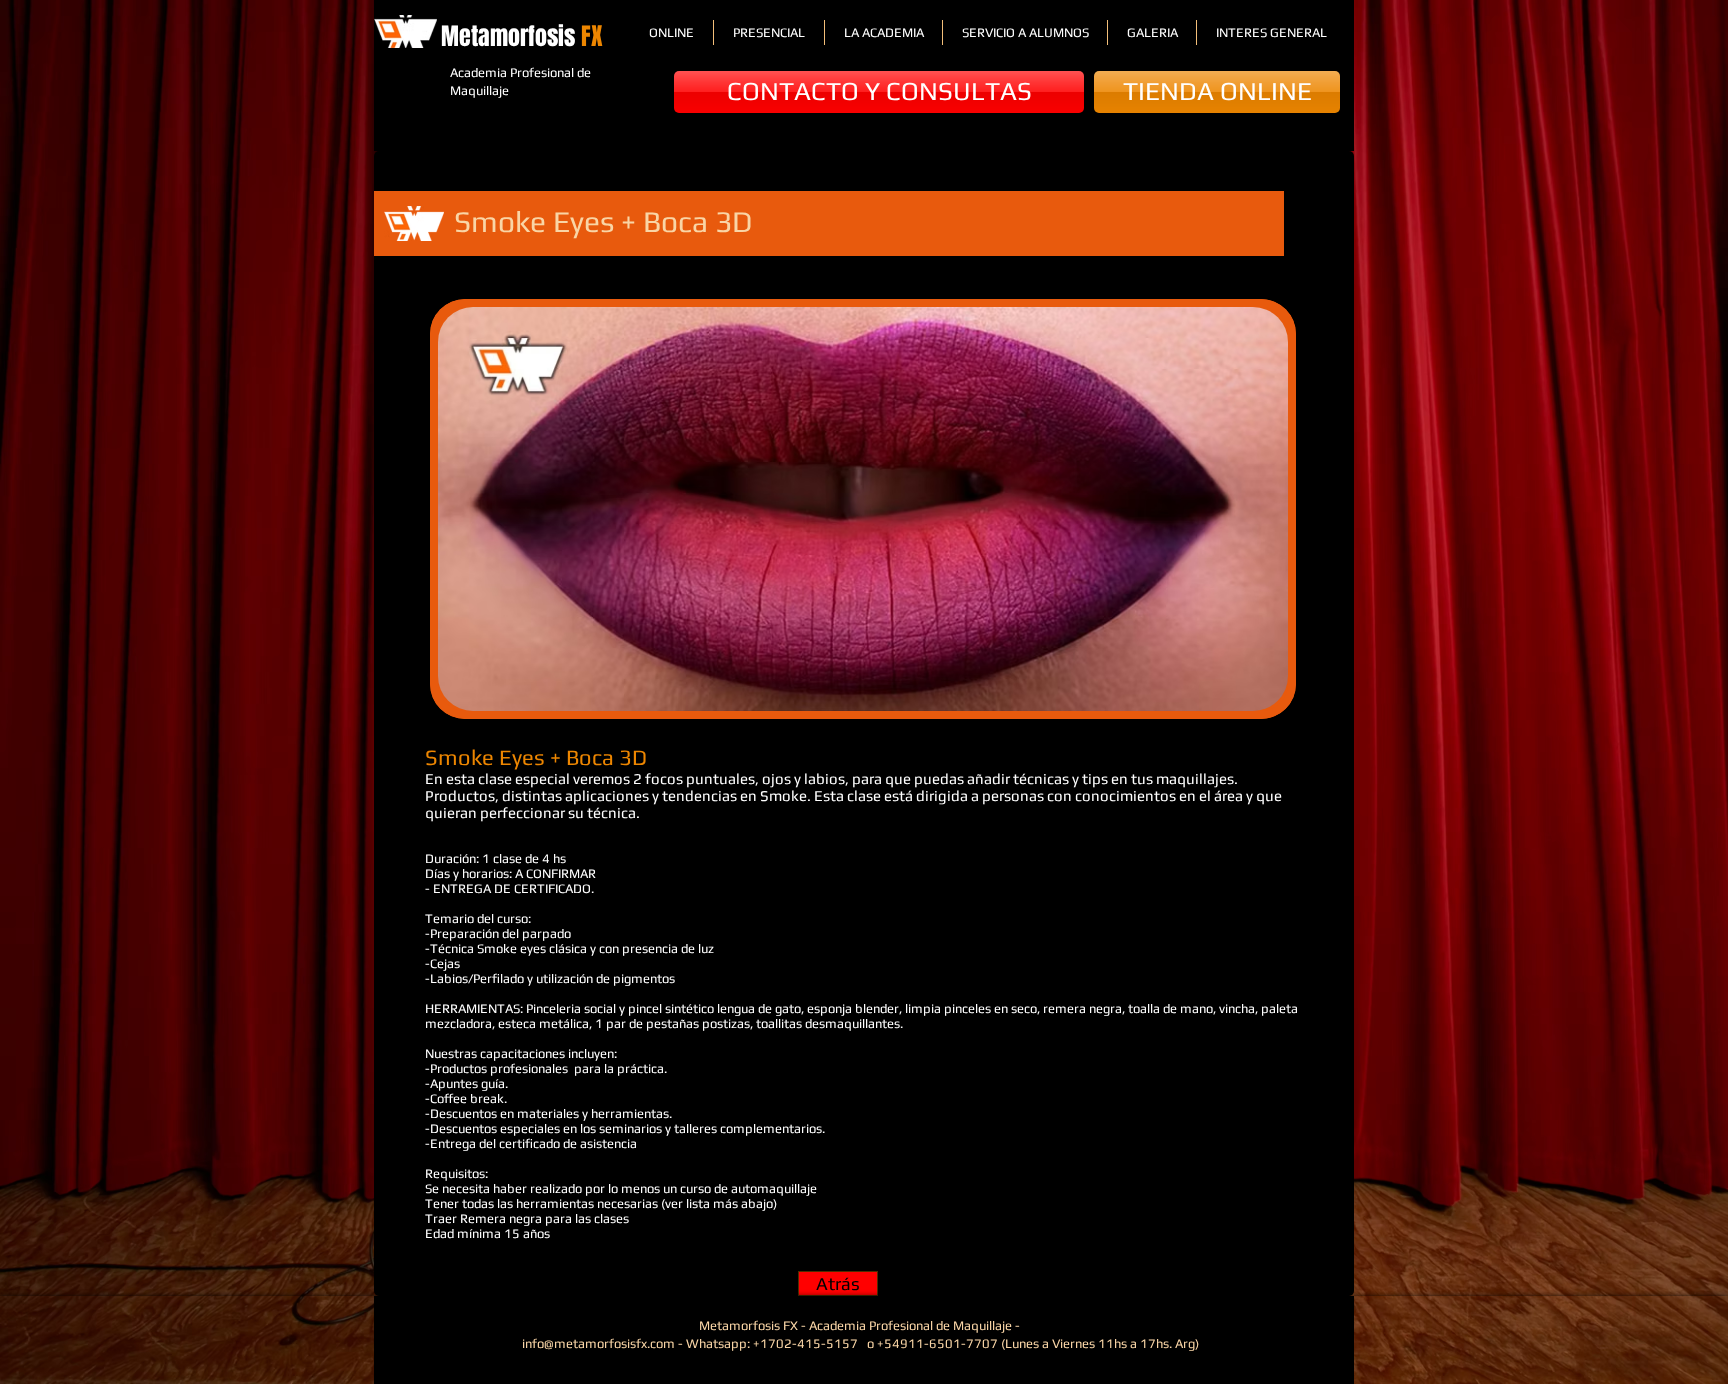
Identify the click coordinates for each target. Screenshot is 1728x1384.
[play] (1246, 693)
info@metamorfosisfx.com (598, 1343)
